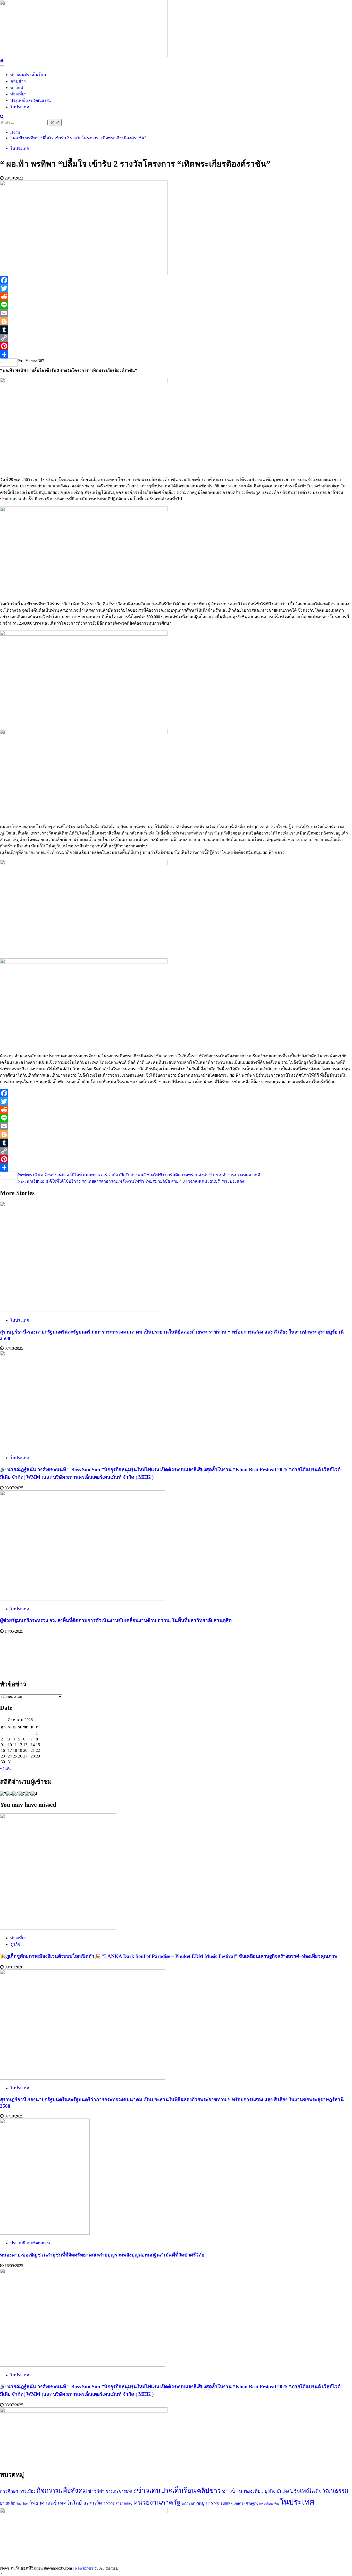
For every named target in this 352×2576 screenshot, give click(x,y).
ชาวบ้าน (232, 2491)
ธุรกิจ (15, 1944)
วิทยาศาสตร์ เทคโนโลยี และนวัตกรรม (72, 2503)
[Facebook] (176, 280)
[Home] (2, 60)
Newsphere (84, 2568)
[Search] (2, 116)
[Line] (176, 305)
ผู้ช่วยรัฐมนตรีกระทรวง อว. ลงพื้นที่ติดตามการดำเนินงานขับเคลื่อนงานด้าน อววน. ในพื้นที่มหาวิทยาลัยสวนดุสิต (116, 1620)
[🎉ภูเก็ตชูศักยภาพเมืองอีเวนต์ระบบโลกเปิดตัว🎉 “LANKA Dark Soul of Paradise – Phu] (58, 1928)
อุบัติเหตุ (227, 2503)
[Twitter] (176, 288)
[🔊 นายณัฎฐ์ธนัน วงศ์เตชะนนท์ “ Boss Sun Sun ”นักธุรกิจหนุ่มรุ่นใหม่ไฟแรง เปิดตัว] (82, 1448)
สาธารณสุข (124, 2503)
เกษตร (238, 2503)
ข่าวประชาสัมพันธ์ (121, 2491)
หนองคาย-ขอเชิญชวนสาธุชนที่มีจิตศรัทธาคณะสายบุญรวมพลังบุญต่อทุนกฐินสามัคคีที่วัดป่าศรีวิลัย (102, 2255)
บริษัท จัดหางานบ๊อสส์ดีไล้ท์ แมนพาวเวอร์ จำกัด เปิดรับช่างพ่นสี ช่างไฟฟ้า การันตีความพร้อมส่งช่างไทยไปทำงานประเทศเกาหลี (139, 1175)
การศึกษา (9, 2491)
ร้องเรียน (22, 2504)
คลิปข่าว (18, 81)
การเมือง (27, 2491)
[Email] (176, 313)
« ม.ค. (5, 1768)
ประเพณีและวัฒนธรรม (31, 100)
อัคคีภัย (186, 2504)
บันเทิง (283, 2491)
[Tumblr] (176, 330)
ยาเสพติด (8, 2503)
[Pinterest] (176, 346)
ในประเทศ (20, 107)
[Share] (176, 354)
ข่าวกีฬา (18, 88)
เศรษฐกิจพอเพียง (269, 2504)
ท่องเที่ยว (18, 94)
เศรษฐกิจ (251, 2503)
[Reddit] (176, 297)
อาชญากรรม (205, 2503)
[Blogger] (176, 321)
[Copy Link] (176, 338)
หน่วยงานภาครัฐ (157, 2502)
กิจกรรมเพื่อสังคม (62, 2491)
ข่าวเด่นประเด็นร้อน (28, 75)
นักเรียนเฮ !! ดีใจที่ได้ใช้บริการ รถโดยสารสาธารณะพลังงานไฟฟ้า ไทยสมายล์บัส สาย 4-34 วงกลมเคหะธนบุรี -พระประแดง (131, 1181)
